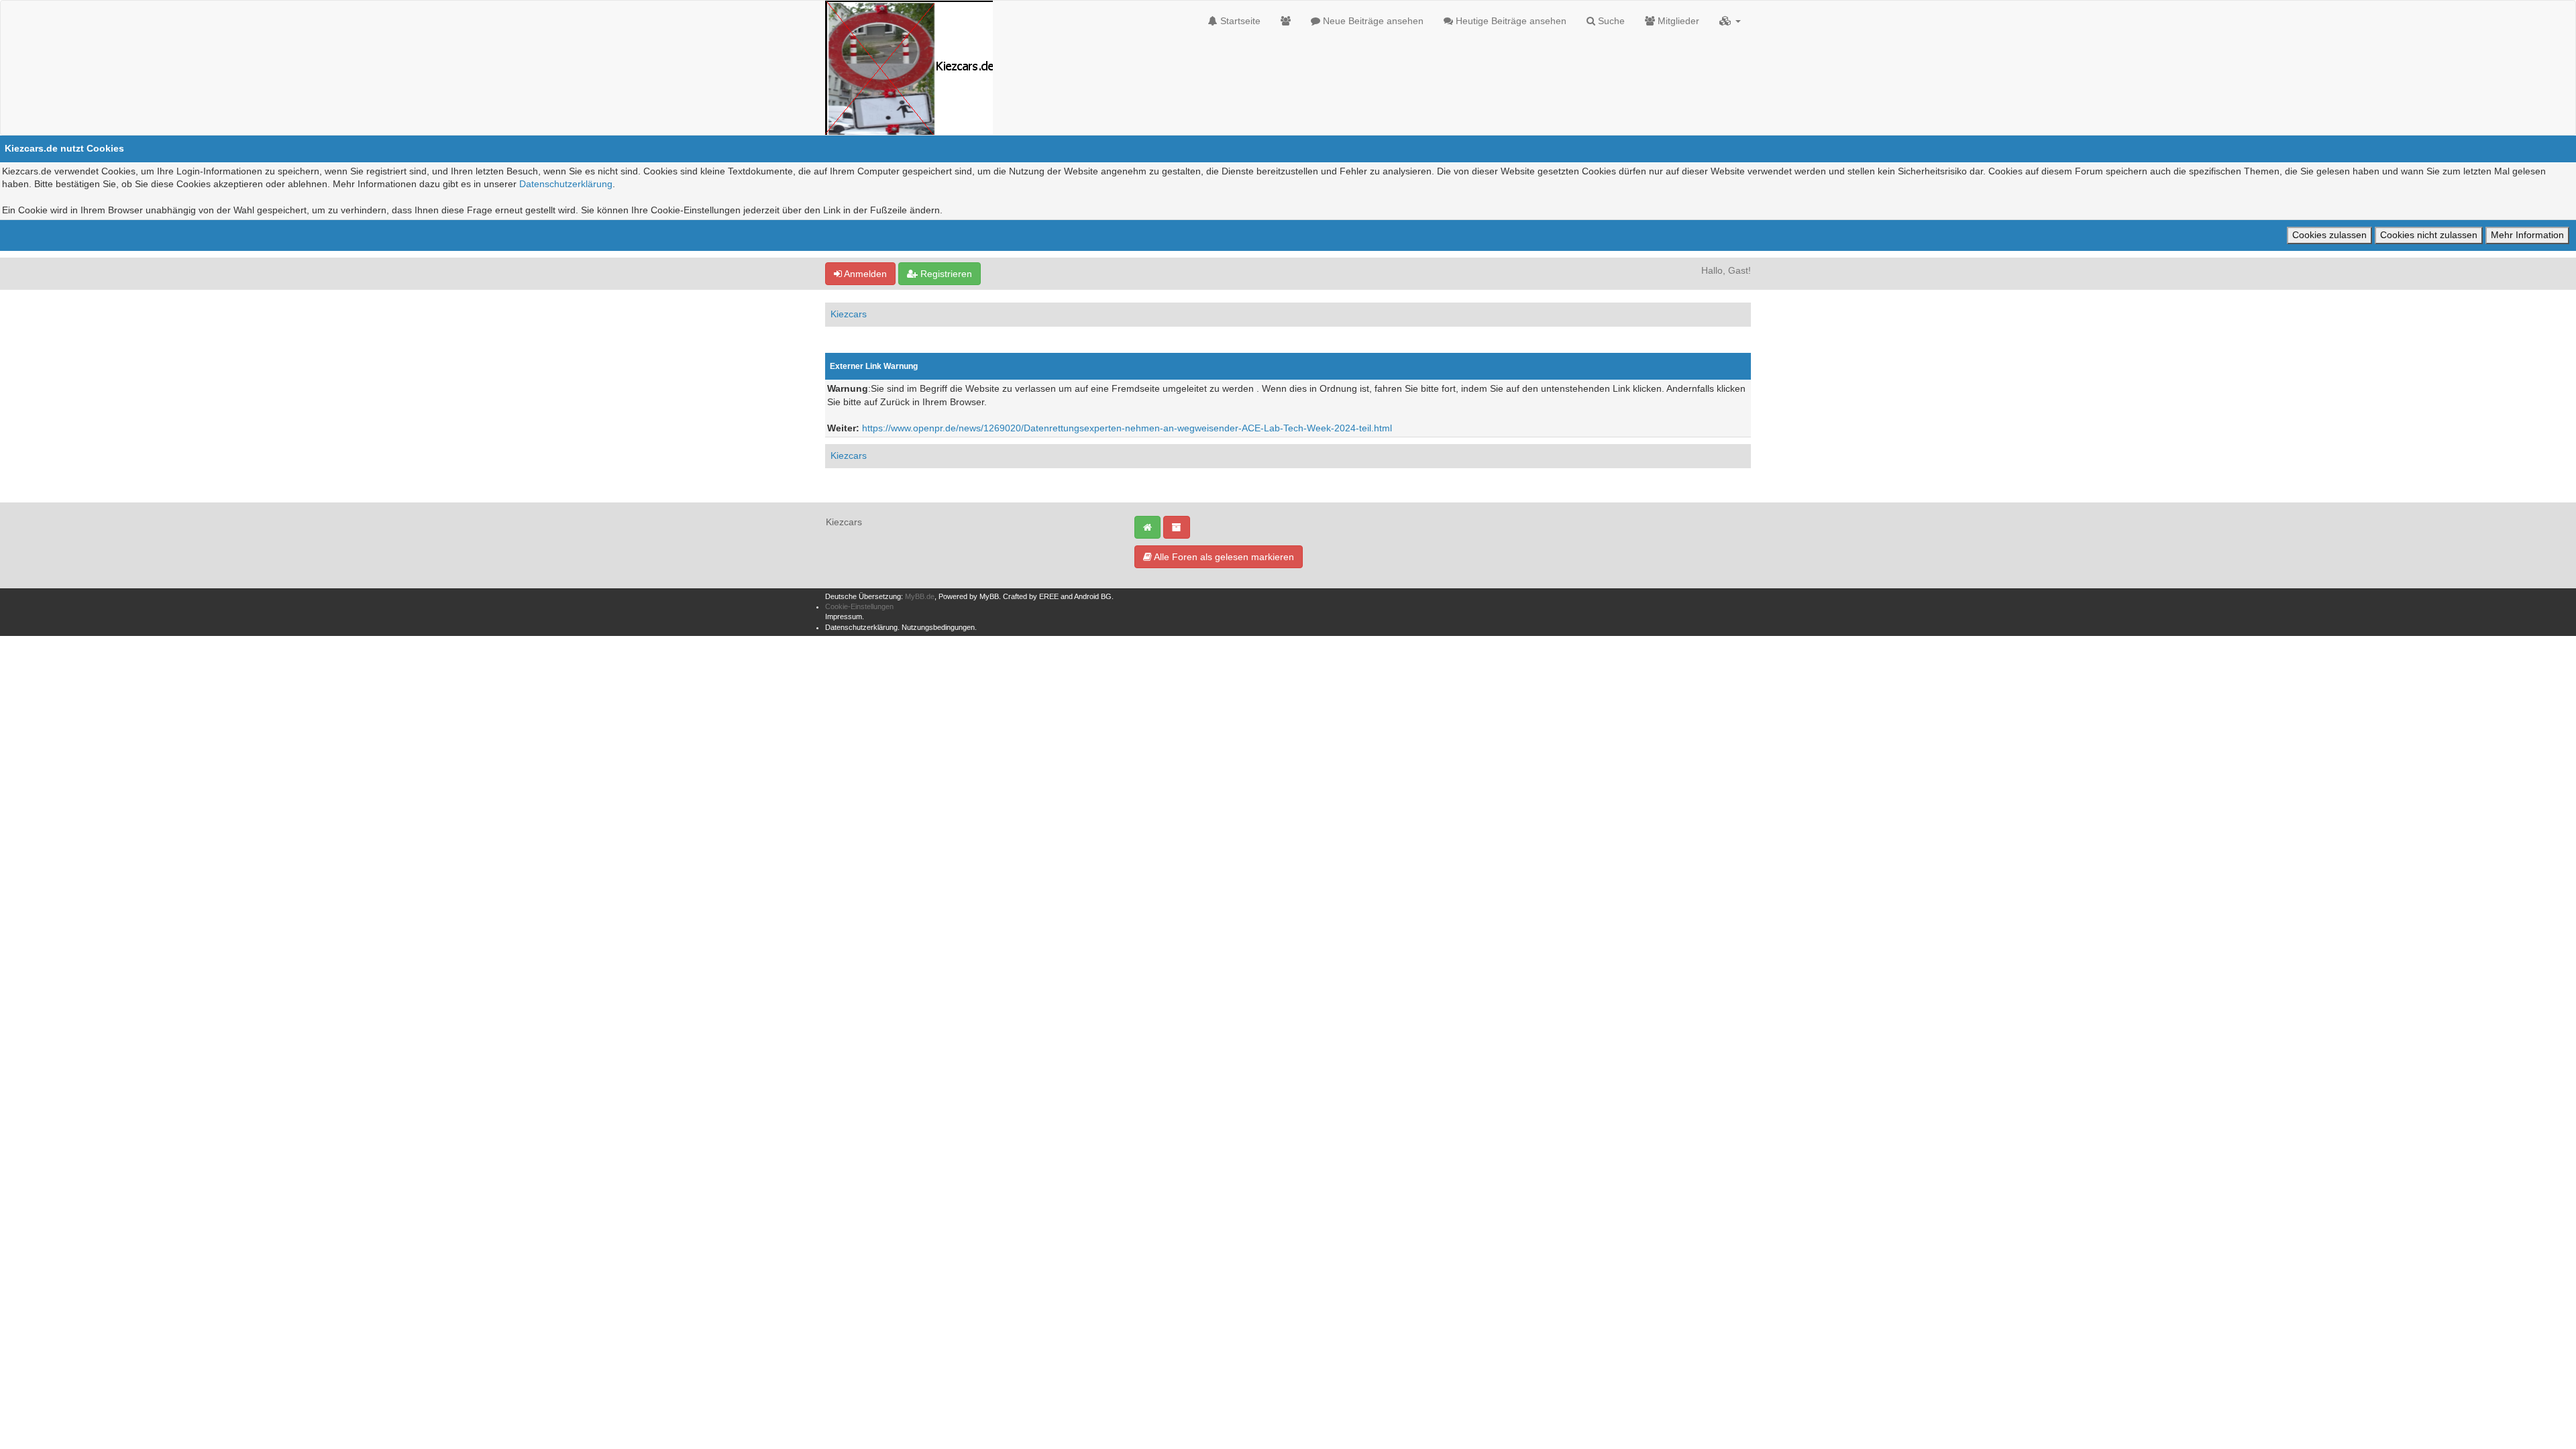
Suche (1610, 21)
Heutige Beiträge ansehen (1510, 21)
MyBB (989, 596)
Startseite (1239, 21)
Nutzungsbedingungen (938, 627)
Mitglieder (1677, 21)
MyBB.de (920, 596)
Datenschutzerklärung (566, 184)
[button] (1730, 21)
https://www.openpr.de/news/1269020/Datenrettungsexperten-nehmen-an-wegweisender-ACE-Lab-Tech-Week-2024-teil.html (1127, 428)
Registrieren (945, 274)
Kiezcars (849, 314)
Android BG (1093, 596)
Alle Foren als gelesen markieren (1223, 557)
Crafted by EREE (1031, 596)
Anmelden (864, 274)
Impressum (844, 616)
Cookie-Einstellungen (859, 606)
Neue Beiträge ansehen (1372, 21)
